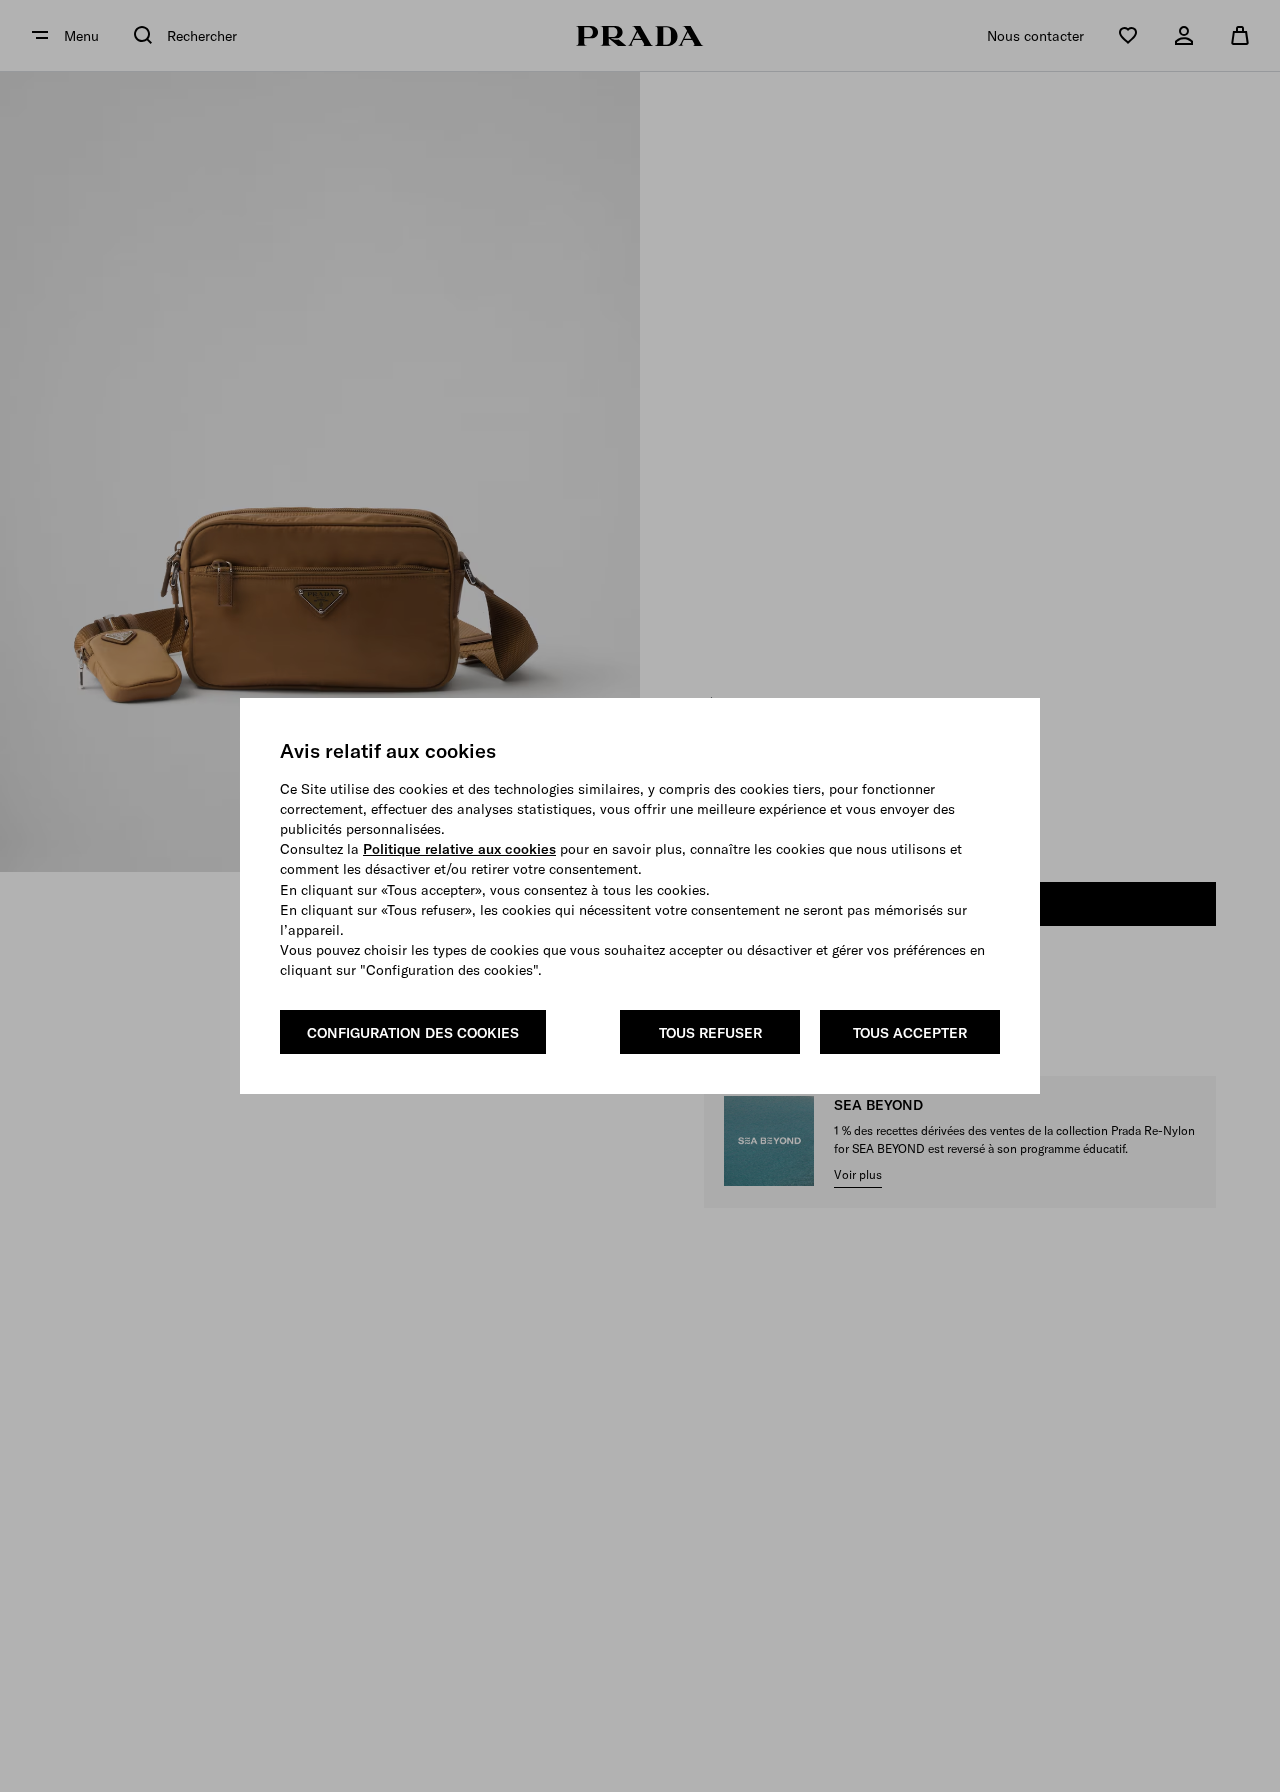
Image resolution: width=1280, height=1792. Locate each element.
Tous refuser (710, 1033)
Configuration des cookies (413, 1033)
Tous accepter (910, 1033)
